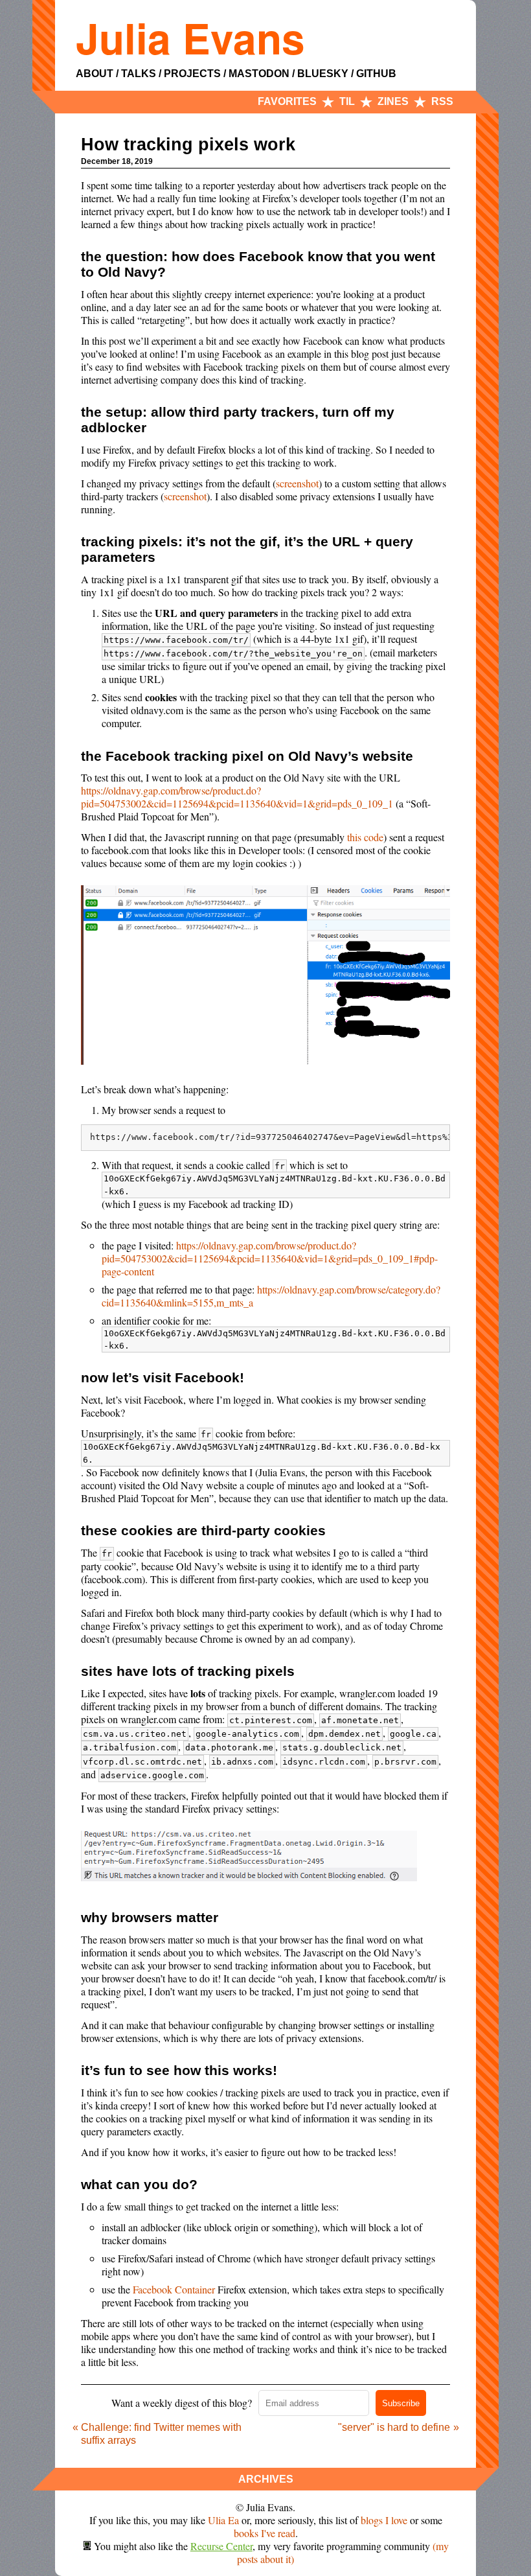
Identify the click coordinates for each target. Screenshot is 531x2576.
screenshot (297, 483)
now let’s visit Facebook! (163, 1377)
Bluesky (323, 74)
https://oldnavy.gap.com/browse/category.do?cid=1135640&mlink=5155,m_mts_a (271, 1296)
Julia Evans (190, 38)
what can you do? (139, 2184)
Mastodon (259, 74)
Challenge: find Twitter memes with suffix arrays (161, 2434)
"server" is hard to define (394, 2427)
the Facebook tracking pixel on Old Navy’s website (247, 756)
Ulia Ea (223, 2520)
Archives (266, 2479)
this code (365, 837)
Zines (393, 101)
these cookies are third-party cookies (203, 1530)
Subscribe (401, 2403)
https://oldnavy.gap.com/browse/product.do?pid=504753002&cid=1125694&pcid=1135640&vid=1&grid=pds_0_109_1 (237, 797)
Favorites (287, 101)
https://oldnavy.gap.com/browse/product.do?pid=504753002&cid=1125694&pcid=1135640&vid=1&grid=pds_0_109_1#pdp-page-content (270, 1258)
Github (376, 74)
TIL (347, 101)
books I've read (265, 2533)
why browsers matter (150, 1917)
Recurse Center (221, 2546)
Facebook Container (174, 2289)
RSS (442, 101)
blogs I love (384, 2520)
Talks (139, 74)
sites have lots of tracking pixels (188, 1671)
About (95, 74)
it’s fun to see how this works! (179, 2070)
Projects (192, 74)
